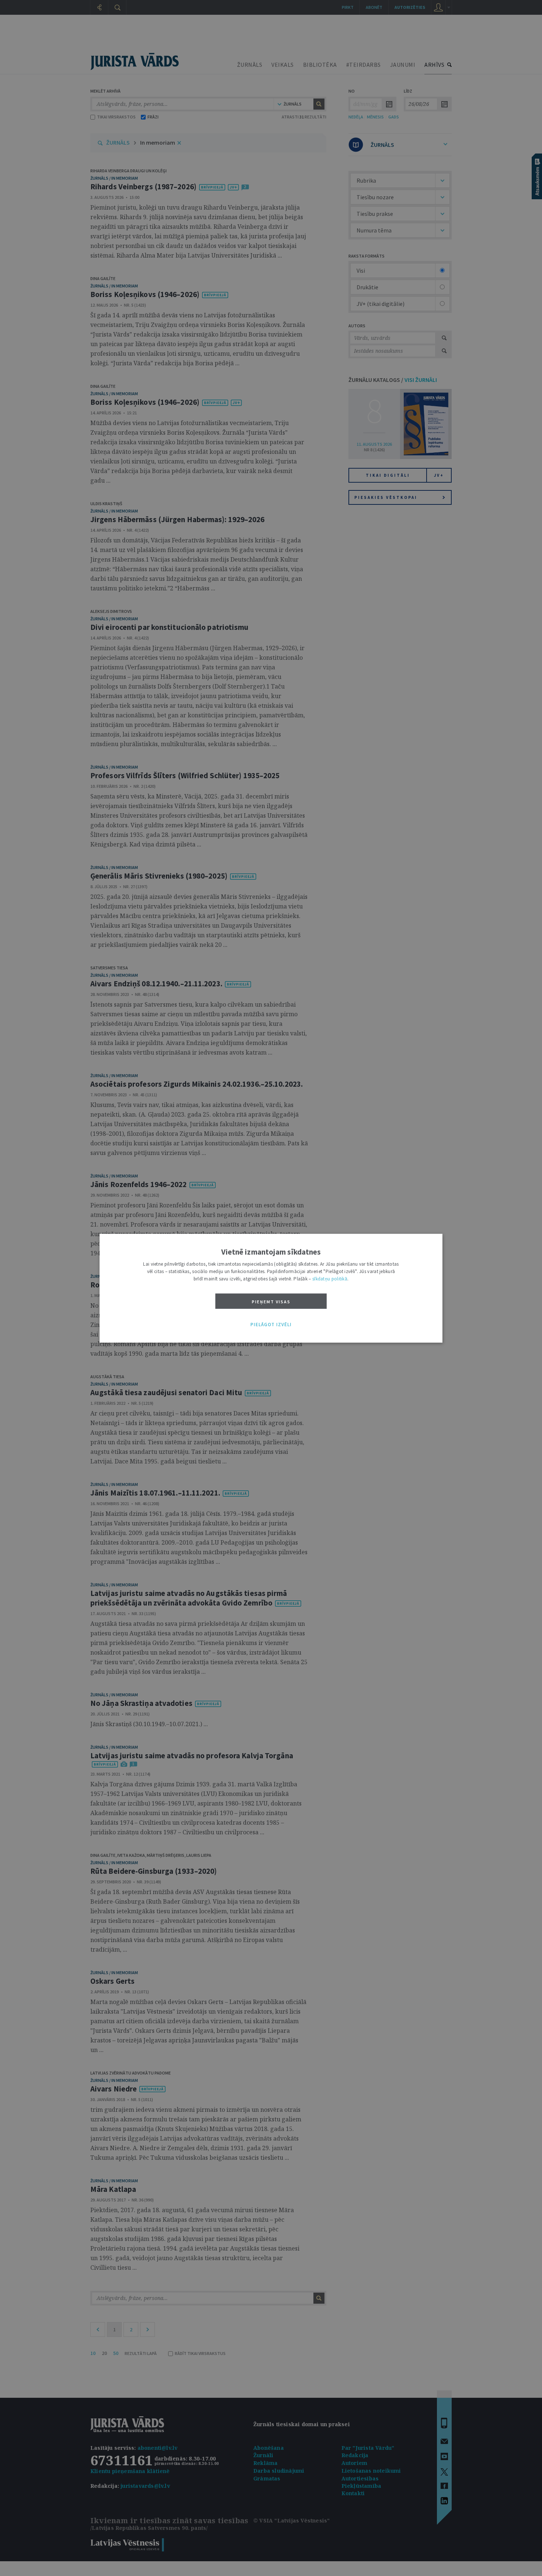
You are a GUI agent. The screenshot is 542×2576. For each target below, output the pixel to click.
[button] (271, 1325)
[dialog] (271, 1288)
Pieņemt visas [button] (271, 1301)
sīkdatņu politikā (330, 1278)
